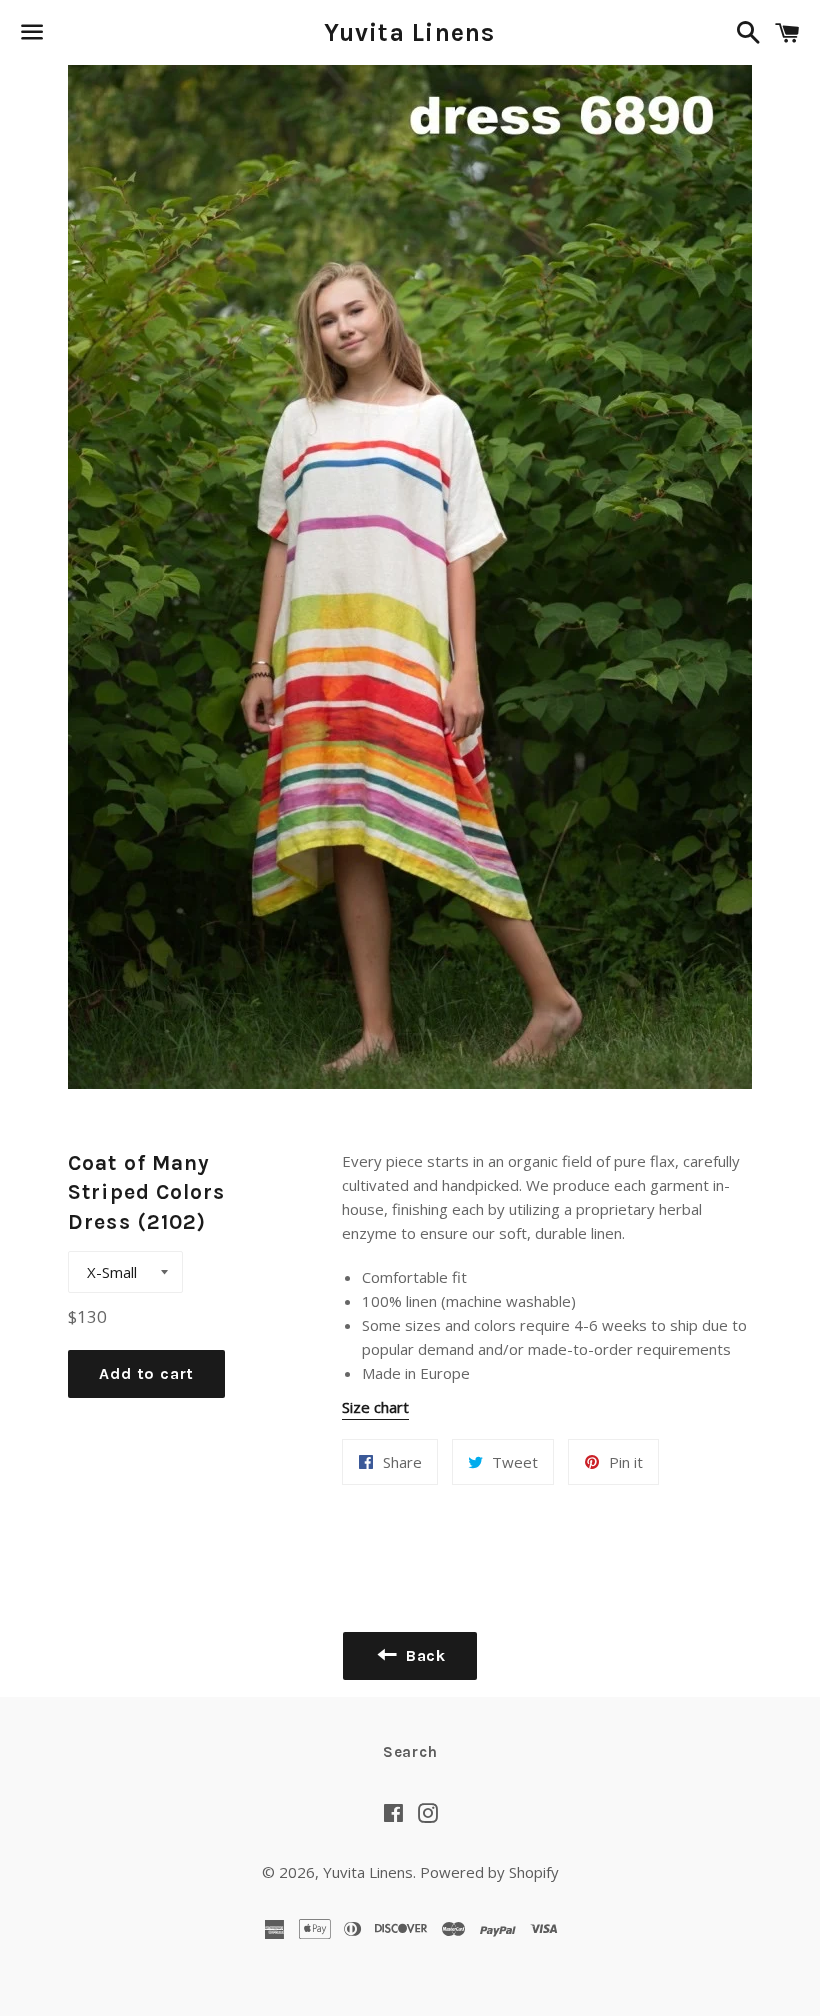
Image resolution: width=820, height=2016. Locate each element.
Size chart (375, 1407)
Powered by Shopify (489, 1872)
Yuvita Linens (409, 32)
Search (410, 1752)
